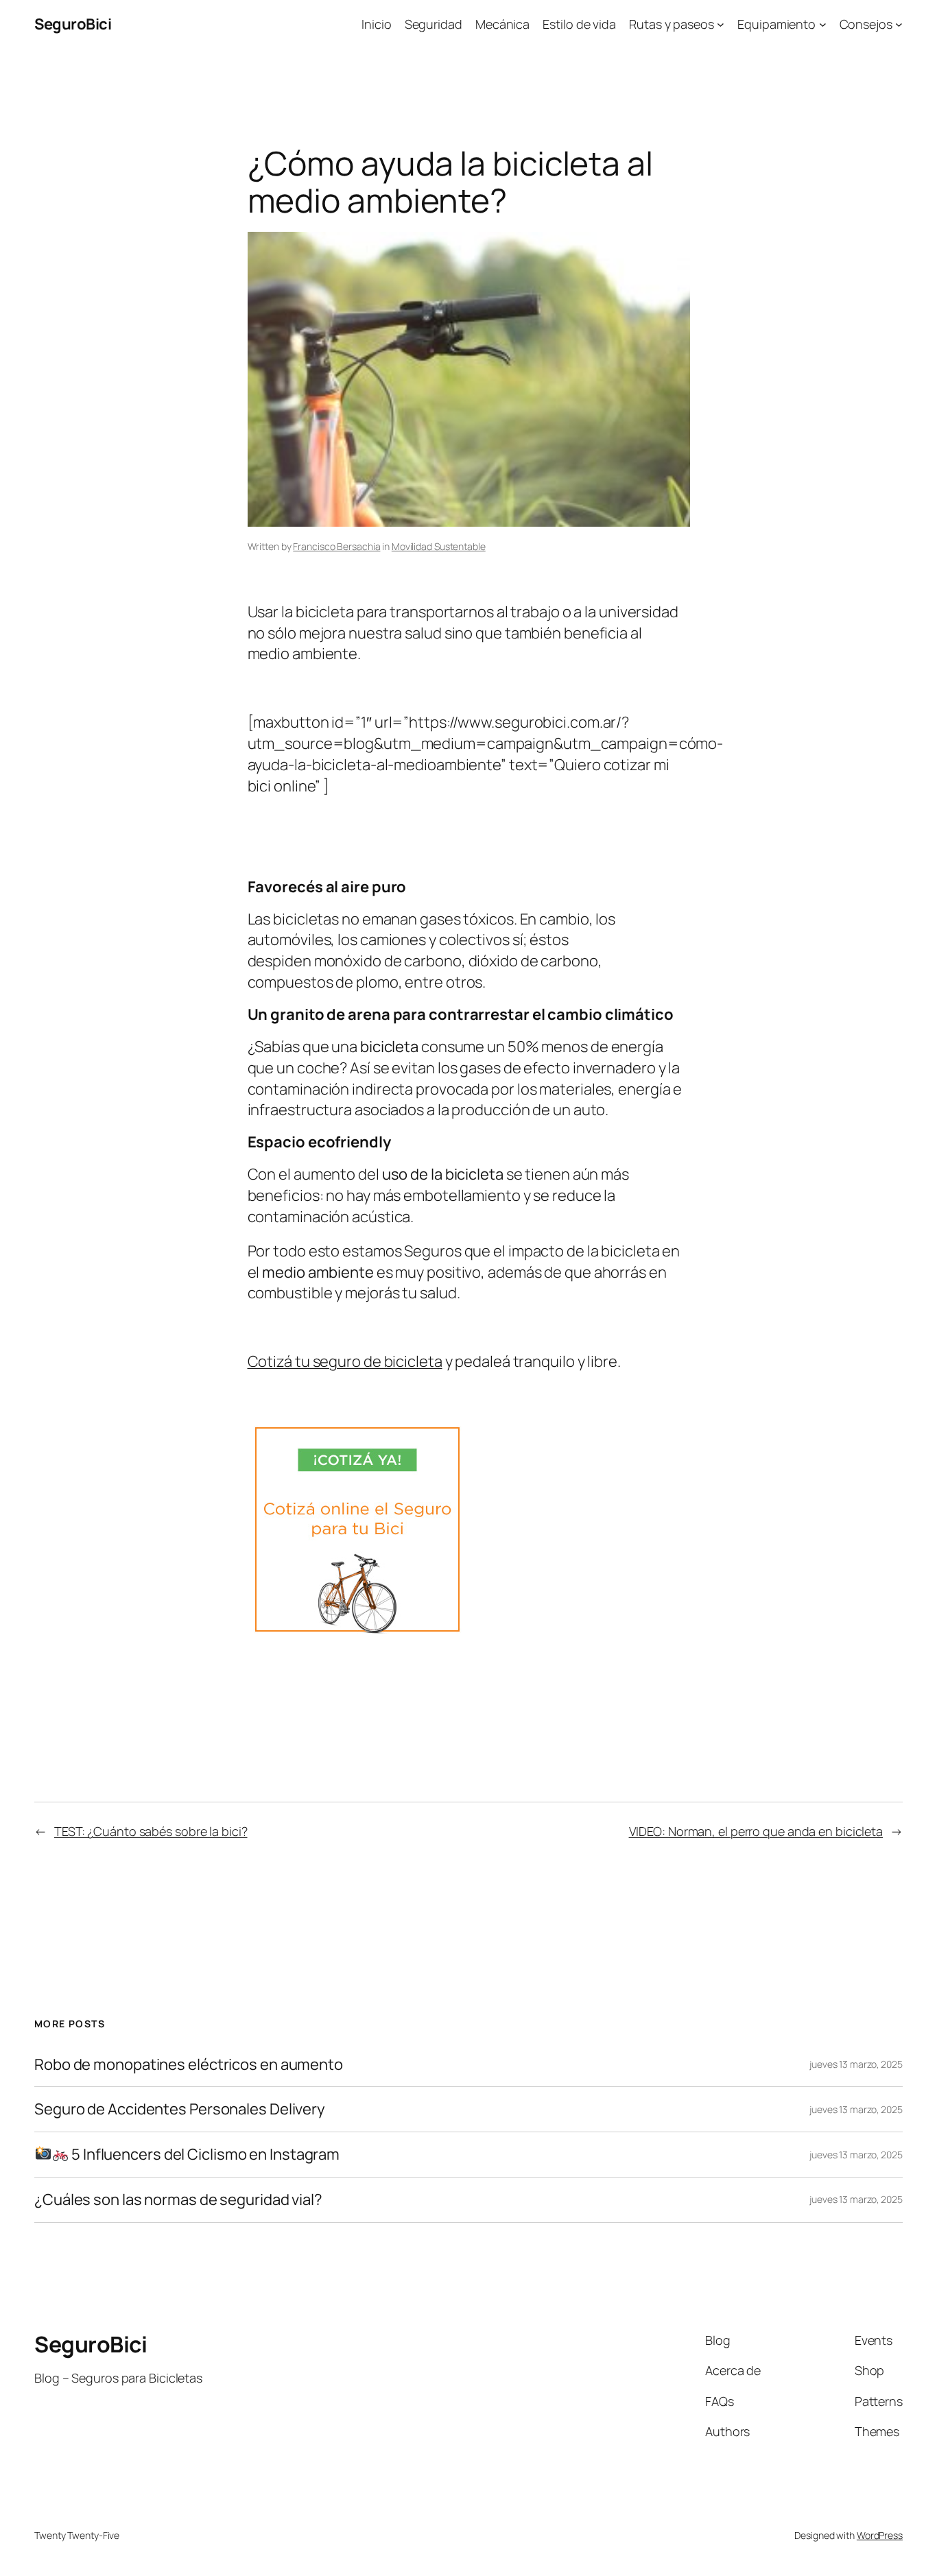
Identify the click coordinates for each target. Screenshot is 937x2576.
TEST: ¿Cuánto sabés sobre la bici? (151, 1831)
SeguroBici (73, 24)
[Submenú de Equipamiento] (823, 24)
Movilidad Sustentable (439, 546)
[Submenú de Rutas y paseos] (721, 24)
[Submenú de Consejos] (899, 24)
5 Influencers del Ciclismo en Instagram (204, 2155)
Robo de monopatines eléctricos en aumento (189, 2065)
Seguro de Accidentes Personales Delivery (180, 2109)
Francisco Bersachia (336, 546)
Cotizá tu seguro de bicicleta (345, 1361)
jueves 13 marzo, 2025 (856, 2064)
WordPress (880, 2535)
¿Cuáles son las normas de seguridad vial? (178, 2200)
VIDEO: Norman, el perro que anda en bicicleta (756, 1831)
